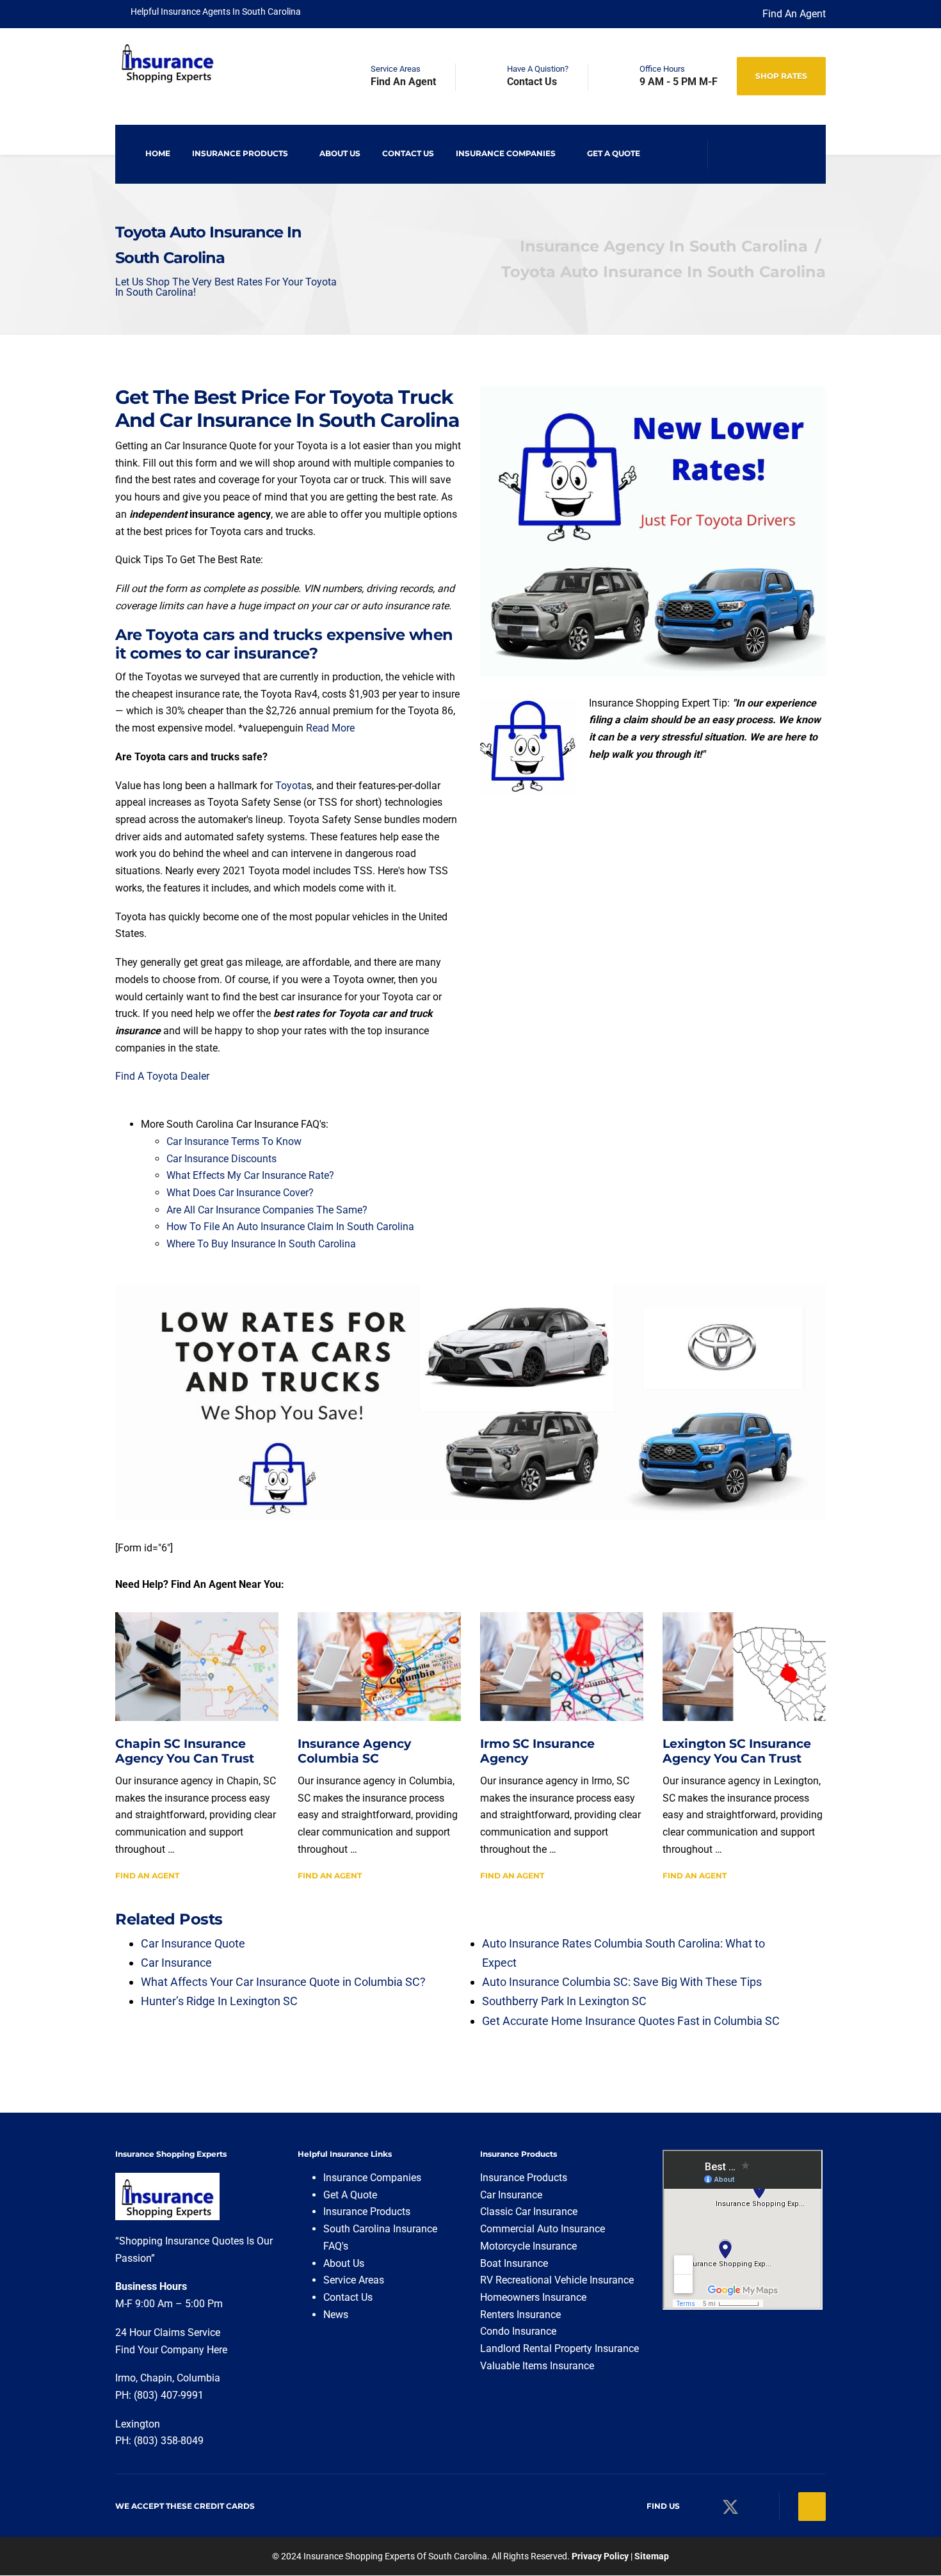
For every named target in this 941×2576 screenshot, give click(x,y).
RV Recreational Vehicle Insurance (557, 2280)
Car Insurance (511, 2195)
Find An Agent (794, 14)
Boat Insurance (514, 2263)
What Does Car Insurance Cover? (240, 1193)
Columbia (198, 2378)
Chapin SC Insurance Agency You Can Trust (185, 1751)
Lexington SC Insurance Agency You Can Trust (737, 1751)
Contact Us (408, 153)
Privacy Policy (600, 2556)
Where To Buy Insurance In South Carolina (261, 1244)
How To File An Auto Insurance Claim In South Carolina (290, 1227)
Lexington (139, 2424)
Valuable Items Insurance (537, 2366)
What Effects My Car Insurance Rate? (250, 1175)
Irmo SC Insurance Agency (537, 1751)
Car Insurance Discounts (221, 1159)
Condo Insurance (518, 2331)
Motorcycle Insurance (528, 2246)
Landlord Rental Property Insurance (559, 2348)
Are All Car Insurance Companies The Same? (267, 1210)
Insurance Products (240, 153)
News (336, 2315)
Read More (330, 728)
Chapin (156, 2378)
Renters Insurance (520, 2315)
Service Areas (354, 2280)
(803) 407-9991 (169, 2395)
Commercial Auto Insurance (543, 2229)
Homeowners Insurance (533, 2297)
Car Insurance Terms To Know (234, 1141)
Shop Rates (781, 76)
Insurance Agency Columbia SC (354, 1751)
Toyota (291, 786)
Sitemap (652, 2556)
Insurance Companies (506, 153)
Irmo (125, 2378)
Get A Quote (614, 153)
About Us (340, 153)
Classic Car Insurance (529, 2212)
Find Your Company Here (171, 2350)
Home (158, 153)
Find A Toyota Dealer (162, 1076)
